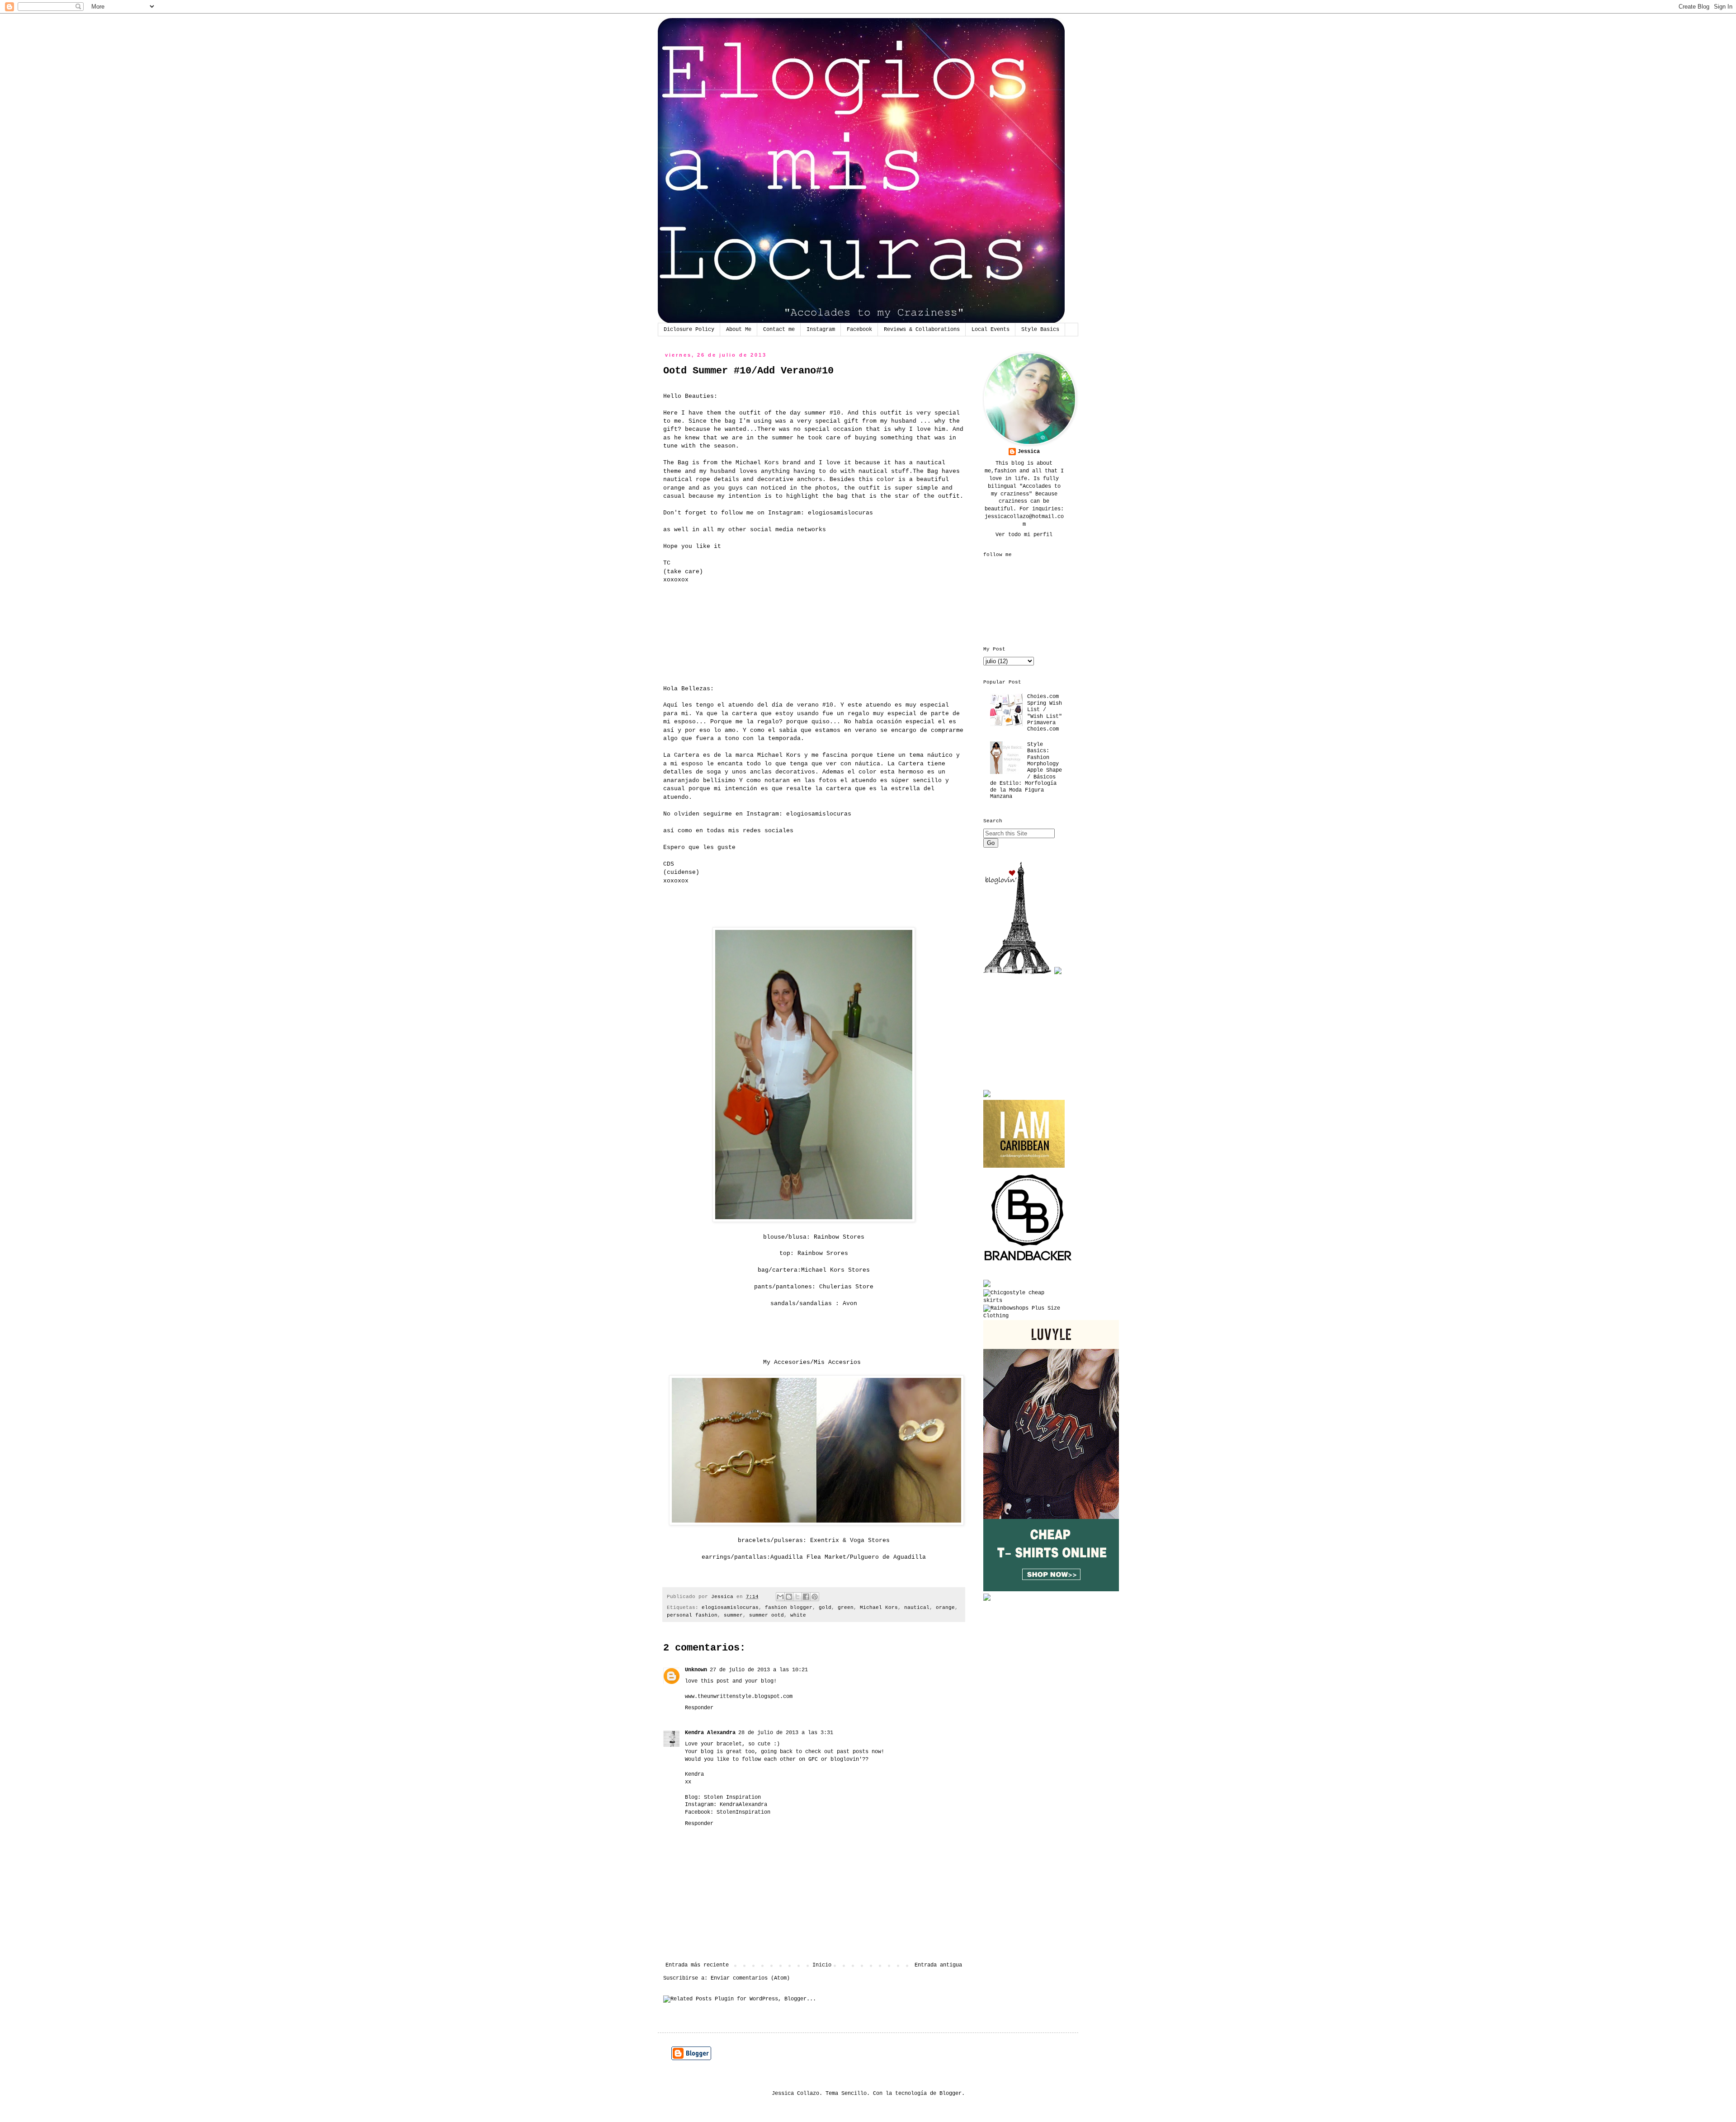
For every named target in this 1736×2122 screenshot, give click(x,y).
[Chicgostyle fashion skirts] (1024, 1301)
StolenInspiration (743, 1812)
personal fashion (692, 1615)
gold (825, 1608)
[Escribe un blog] (789, 1597)
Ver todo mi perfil (1024, 535)
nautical (917, 1608)
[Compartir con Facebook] (806, 1597)
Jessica (1029, 452)
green (846, 1608)
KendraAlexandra (743, 1805)
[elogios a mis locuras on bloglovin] (1017, 973)
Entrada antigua (938, 1965)
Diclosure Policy (689, 330)
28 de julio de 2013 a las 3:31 (786, 1733)
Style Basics (1040, 330)
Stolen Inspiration (732, 1797)
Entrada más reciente (697, 1965)
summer (733, 1615)
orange (945, 1608)
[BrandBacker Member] (1028, 1262)
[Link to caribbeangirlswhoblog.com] (1024, 1134)
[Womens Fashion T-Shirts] (1051, 1590)
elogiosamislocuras (840, 513)
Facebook (859, 330)
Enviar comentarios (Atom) (750, 1978)
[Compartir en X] (797, 1597)
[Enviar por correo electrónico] (780, 1597)
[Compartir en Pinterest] (815, 1597)
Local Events (991, 330)
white (798, 1615)
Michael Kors (879, 1608)
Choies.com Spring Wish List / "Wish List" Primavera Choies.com (1045, 713)
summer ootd (767, 1615)
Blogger (951, 2094)
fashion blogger (789, 1608)
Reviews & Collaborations (922, 330)
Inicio (822, 1965)
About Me (739, 330)
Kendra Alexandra (710, 1733)
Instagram (821, 330)
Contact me (779, 330)
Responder (699, 1708)
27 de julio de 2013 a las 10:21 (759, 1670)
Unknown (696, 1670)
